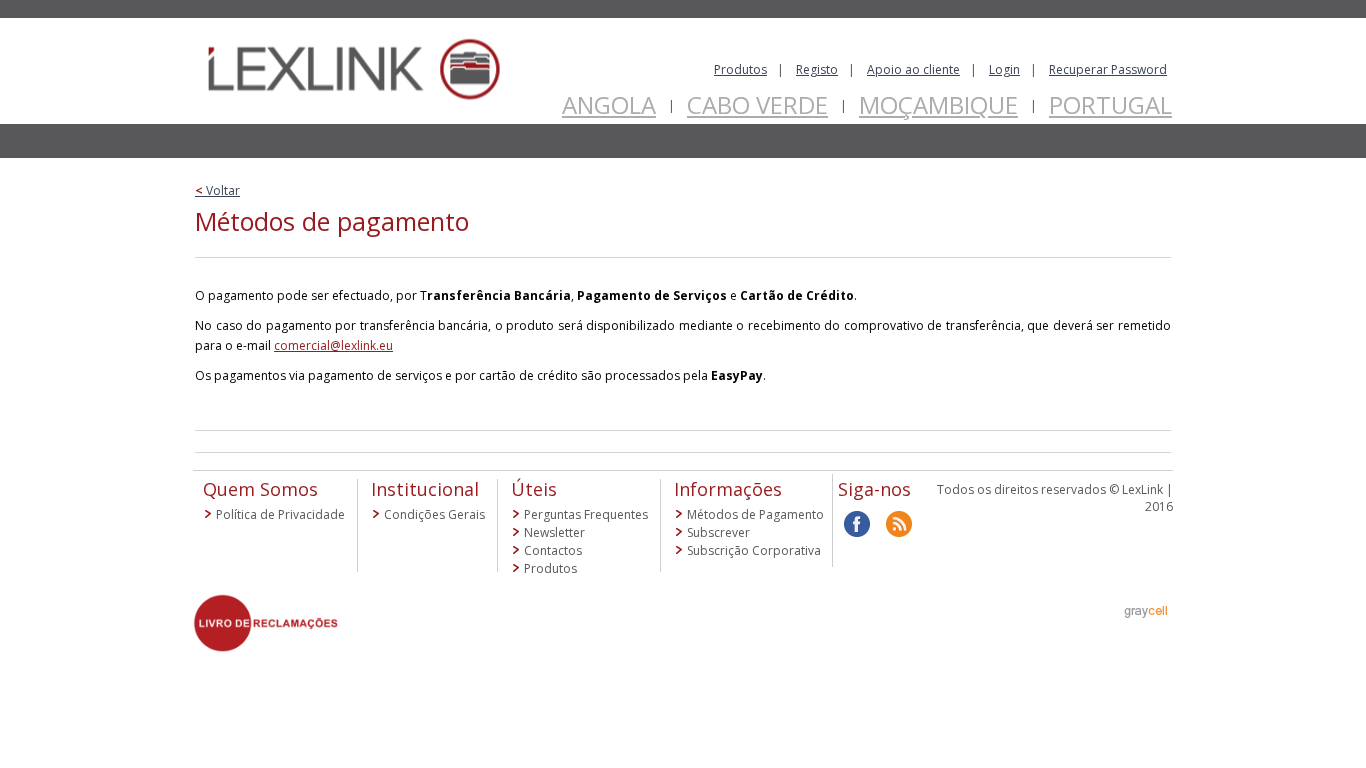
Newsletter (554, 532)
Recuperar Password (1108, 69)
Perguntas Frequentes (586, 514)
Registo (817, 69)
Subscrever (718, 532)
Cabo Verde (757, 104)
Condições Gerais (434, 514)
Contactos (553, 550)
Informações (728, 489)
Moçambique (938, 104)
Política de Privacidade (280, 514)
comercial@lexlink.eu (333, 345)
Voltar (217, 190)
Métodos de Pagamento (755, 514)
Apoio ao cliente (913, 69)
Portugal (1110, 104)
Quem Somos (260, 489)
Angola (609, 104)
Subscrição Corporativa (754, 550)
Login (1004, 69)
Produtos (740, 69)
